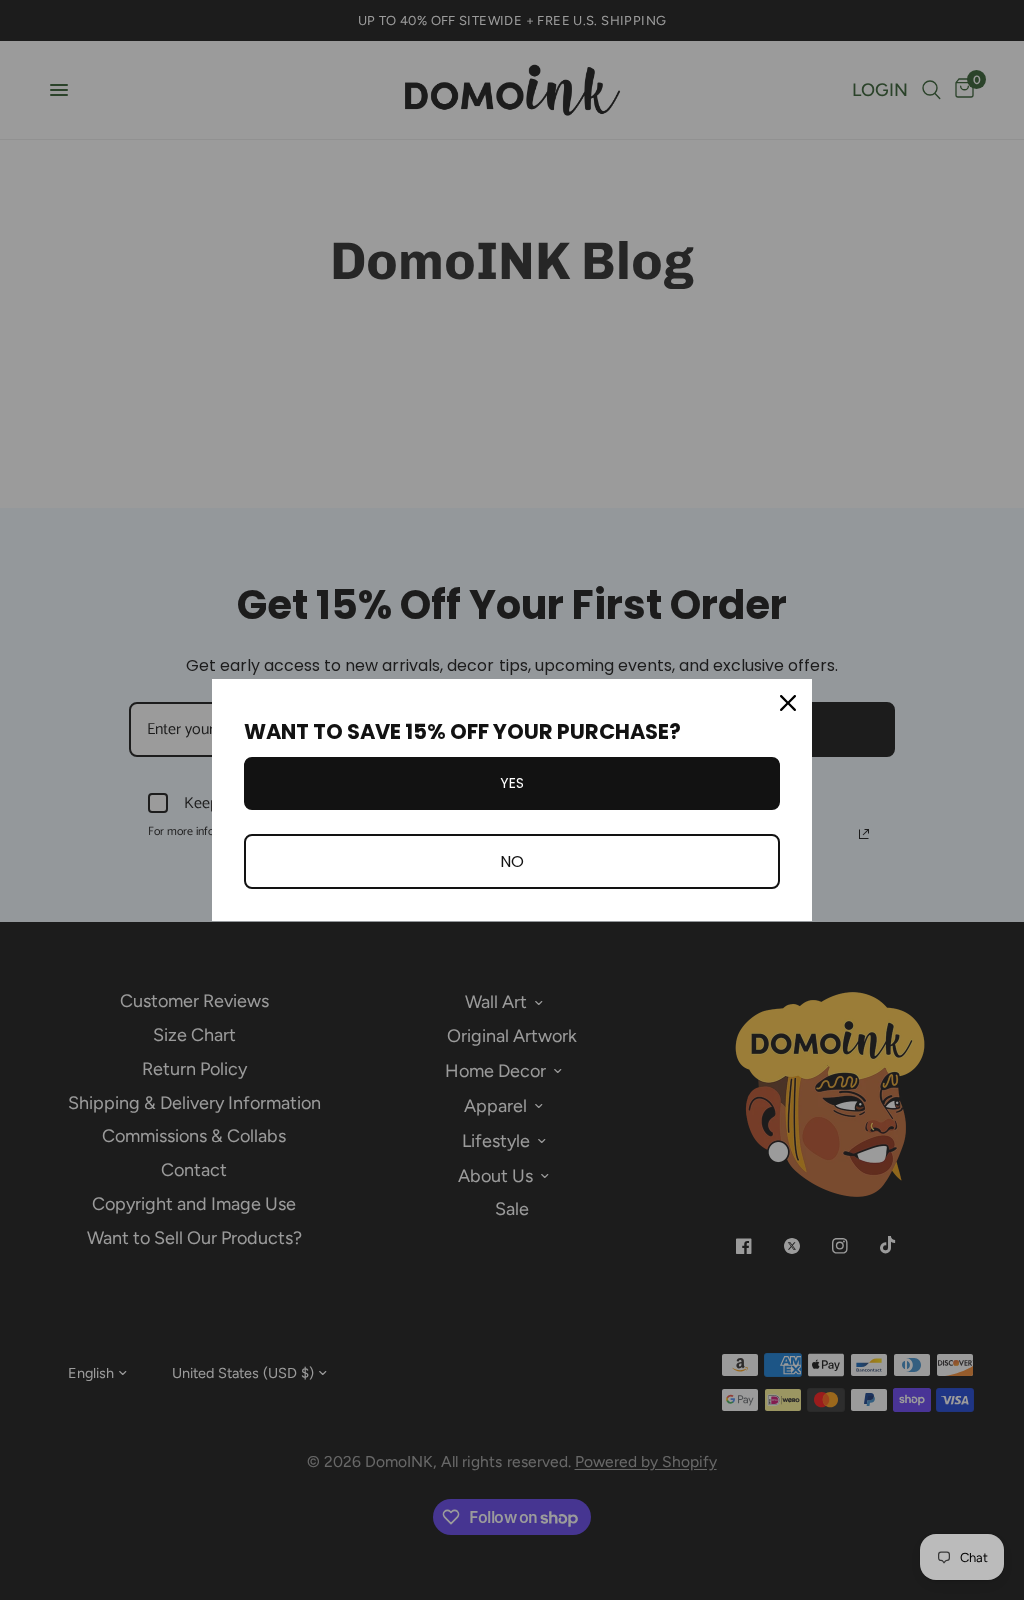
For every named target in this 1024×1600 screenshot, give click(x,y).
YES (512, 783)
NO (512, 861)
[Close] (788, 703)
